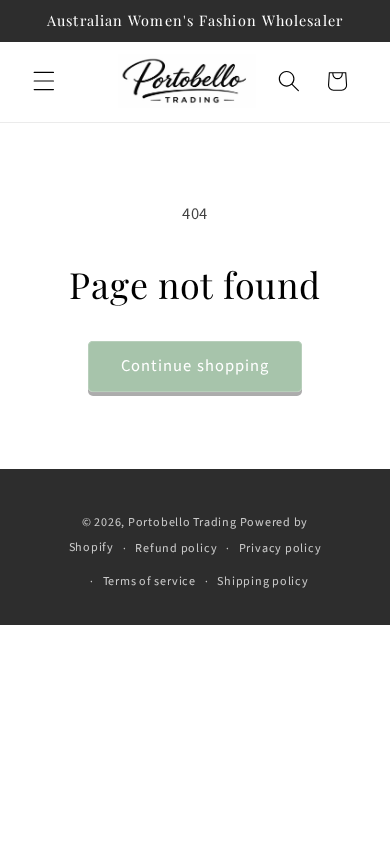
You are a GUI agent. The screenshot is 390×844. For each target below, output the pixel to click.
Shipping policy (263, 581)
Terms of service (149, 581)
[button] (44, 81)
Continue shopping (195, 366)
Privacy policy (280, 548)
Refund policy (176, 548)
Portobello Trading (182, 522)
